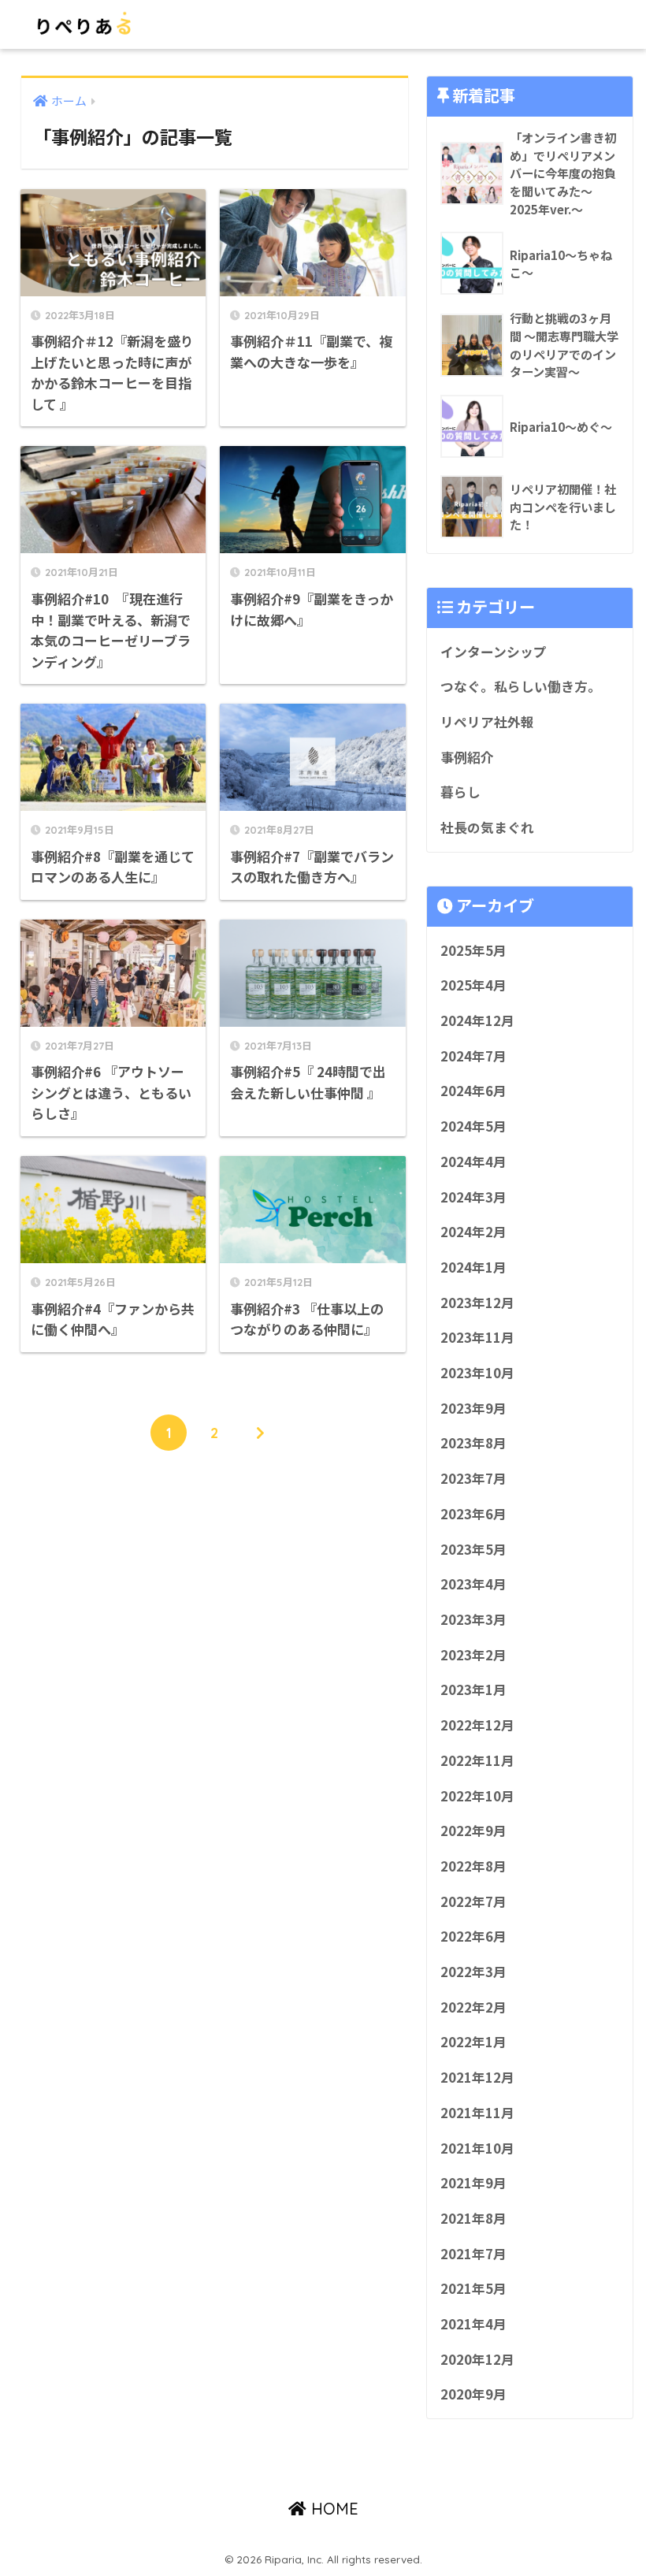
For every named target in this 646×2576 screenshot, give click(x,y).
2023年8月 (473, 1443)
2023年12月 (477, 1303)
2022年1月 (473, 2042)
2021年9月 (473, 2183)
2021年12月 (477, 2077)
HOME (332, 2509)
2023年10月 (477, 1373)
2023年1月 (473, 1689)
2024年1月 (473, 1267)
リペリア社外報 (487, 722)
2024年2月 (473, 1232)
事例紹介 (467, 757)
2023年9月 (473, 1408)
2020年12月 (477, 2359)
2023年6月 (473, 1514)
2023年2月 (473, 1655)
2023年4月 (473, 1584)
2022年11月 (477, 1760)
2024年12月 (477, 1020)
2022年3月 (473, 1972)
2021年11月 (477, 2113)
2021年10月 (477, 2148)
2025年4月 (473, 985)
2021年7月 (473, 2254)
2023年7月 (473, 1478)
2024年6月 (473, 1091)
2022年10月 (477, 1796)
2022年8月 (473, 1866)
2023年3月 (473, 1619)
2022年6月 (473, 1936)
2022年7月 (473, 1901)
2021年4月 (473, 2324)
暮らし (460, 792)
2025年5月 (473, 950)
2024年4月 (473, 1162)
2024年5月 (473, 1126)
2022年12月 (477, 1725)
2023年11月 (477, 1337)
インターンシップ (494, 652)
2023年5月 (473, 1549)
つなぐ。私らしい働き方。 (521, 686)
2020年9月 (473, 2394)
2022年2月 (473, 2007)
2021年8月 (473, 2218)
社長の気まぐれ (487, 827)
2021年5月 (473, 2288)
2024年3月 (473, 1197)
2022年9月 (473, 1831)
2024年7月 (473, 1056)
